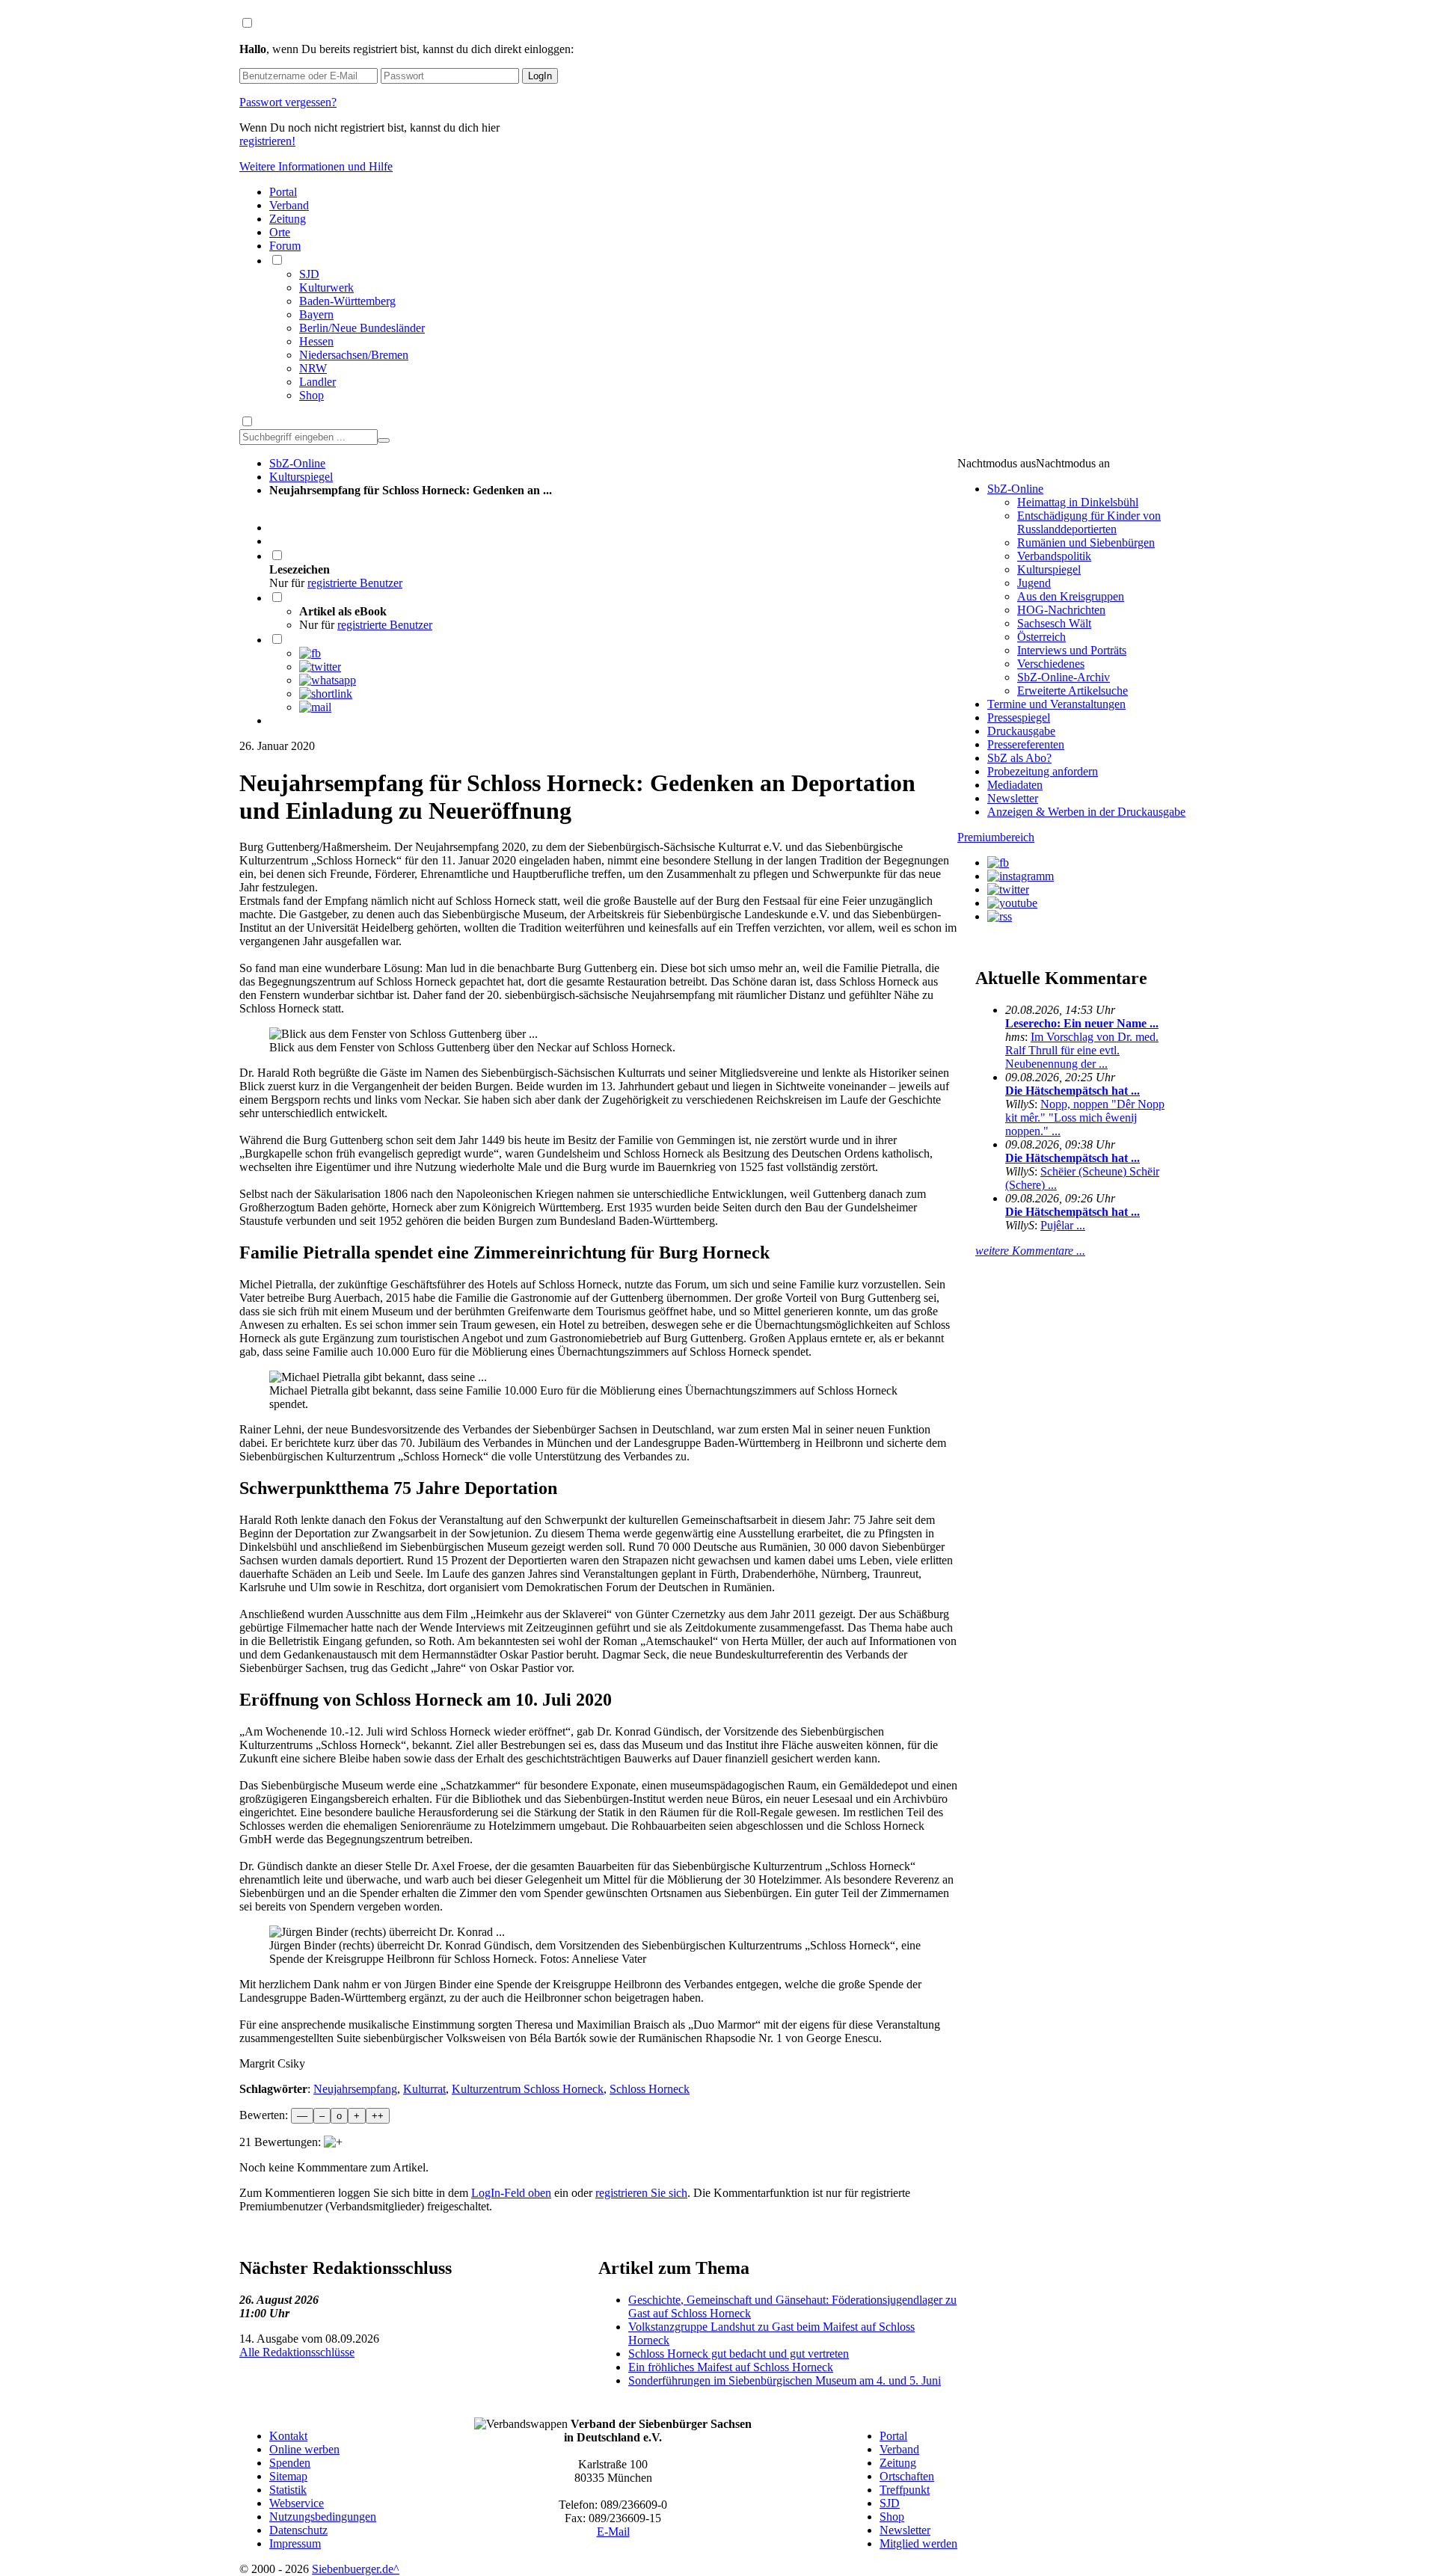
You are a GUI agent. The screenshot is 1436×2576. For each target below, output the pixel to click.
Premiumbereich (996, 837)
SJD (309, 274)
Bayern (316, 314)
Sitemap (288, 2476)
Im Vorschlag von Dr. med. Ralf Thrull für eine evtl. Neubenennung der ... (1082, 1050)
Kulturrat (424, 2089)
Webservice (297, 2503)
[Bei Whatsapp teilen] (328, 680)
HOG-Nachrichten (1061, 610)
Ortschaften (907, 2476)
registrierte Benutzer (355, 583)
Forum (285, 246)
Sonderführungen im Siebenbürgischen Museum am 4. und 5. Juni (785, 2380)
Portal (283, 192)
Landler (317, 382)
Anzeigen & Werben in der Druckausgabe (1086, 812)
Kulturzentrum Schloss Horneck (528, 2089)
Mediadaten (1015, 785)
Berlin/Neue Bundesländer (362, 328)
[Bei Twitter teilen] (320, 667)
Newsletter (1013, 798)
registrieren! (267, 141)
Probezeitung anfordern (1043, 771)
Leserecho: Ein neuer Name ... (1082, 1023)
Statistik (288, 2490)
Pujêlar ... (1063, 1225)
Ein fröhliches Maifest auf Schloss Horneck (731, 2367)
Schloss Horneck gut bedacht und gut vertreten (739, 2354)
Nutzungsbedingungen (323, 2517)
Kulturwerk (326, 288)
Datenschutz (298, 2530)
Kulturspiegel (301, 477)
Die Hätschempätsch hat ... (1073, 1091)
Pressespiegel (1019, 717)
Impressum (295, 2543)
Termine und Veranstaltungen (1056, 704)
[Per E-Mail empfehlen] (315, 707)
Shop (312, 395)
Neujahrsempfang (355, 2089)
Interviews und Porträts (1072, 650)
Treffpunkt (905, 2490)
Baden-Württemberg (347, 301)
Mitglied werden (918, 2543)
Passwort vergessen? (288, 102)
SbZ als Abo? (1019, 758)
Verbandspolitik (1054, 556)
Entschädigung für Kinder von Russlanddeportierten (1089, 522)
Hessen (316, 341)
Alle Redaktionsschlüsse (297, 2352)
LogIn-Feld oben (511, 2193)
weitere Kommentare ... (1030, 1251)
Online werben (304, 2449)
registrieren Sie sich (641, 2193)
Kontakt (288, 2436)
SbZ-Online (297, 463)
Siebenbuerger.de (353, 2569)
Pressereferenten (1026, 744)
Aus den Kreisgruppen (1071, 596)
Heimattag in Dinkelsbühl (1078, 502)
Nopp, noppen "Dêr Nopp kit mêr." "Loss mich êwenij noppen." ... (1085, 1118)
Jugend (1034, 583)
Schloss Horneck (650, 2089)
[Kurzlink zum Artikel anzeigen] (326, 694)
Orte (280, 232)
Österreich (1041, 637)
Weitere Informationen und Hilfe (316, 166)
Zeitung (288, 219)
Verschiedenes (1051, 664)
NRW (313, 368)
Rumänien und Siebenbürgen (1086, 542)
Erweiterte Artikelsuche (1073, 691)
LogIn (540, 76)
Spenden (290, 2463)
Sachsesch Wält (1054, 623)
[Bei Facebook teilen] (310, 653)
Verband (289, 205)
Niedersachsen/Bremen (354, 355)
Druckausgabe (1021, 731)
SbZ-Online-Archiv (1064, 677)
